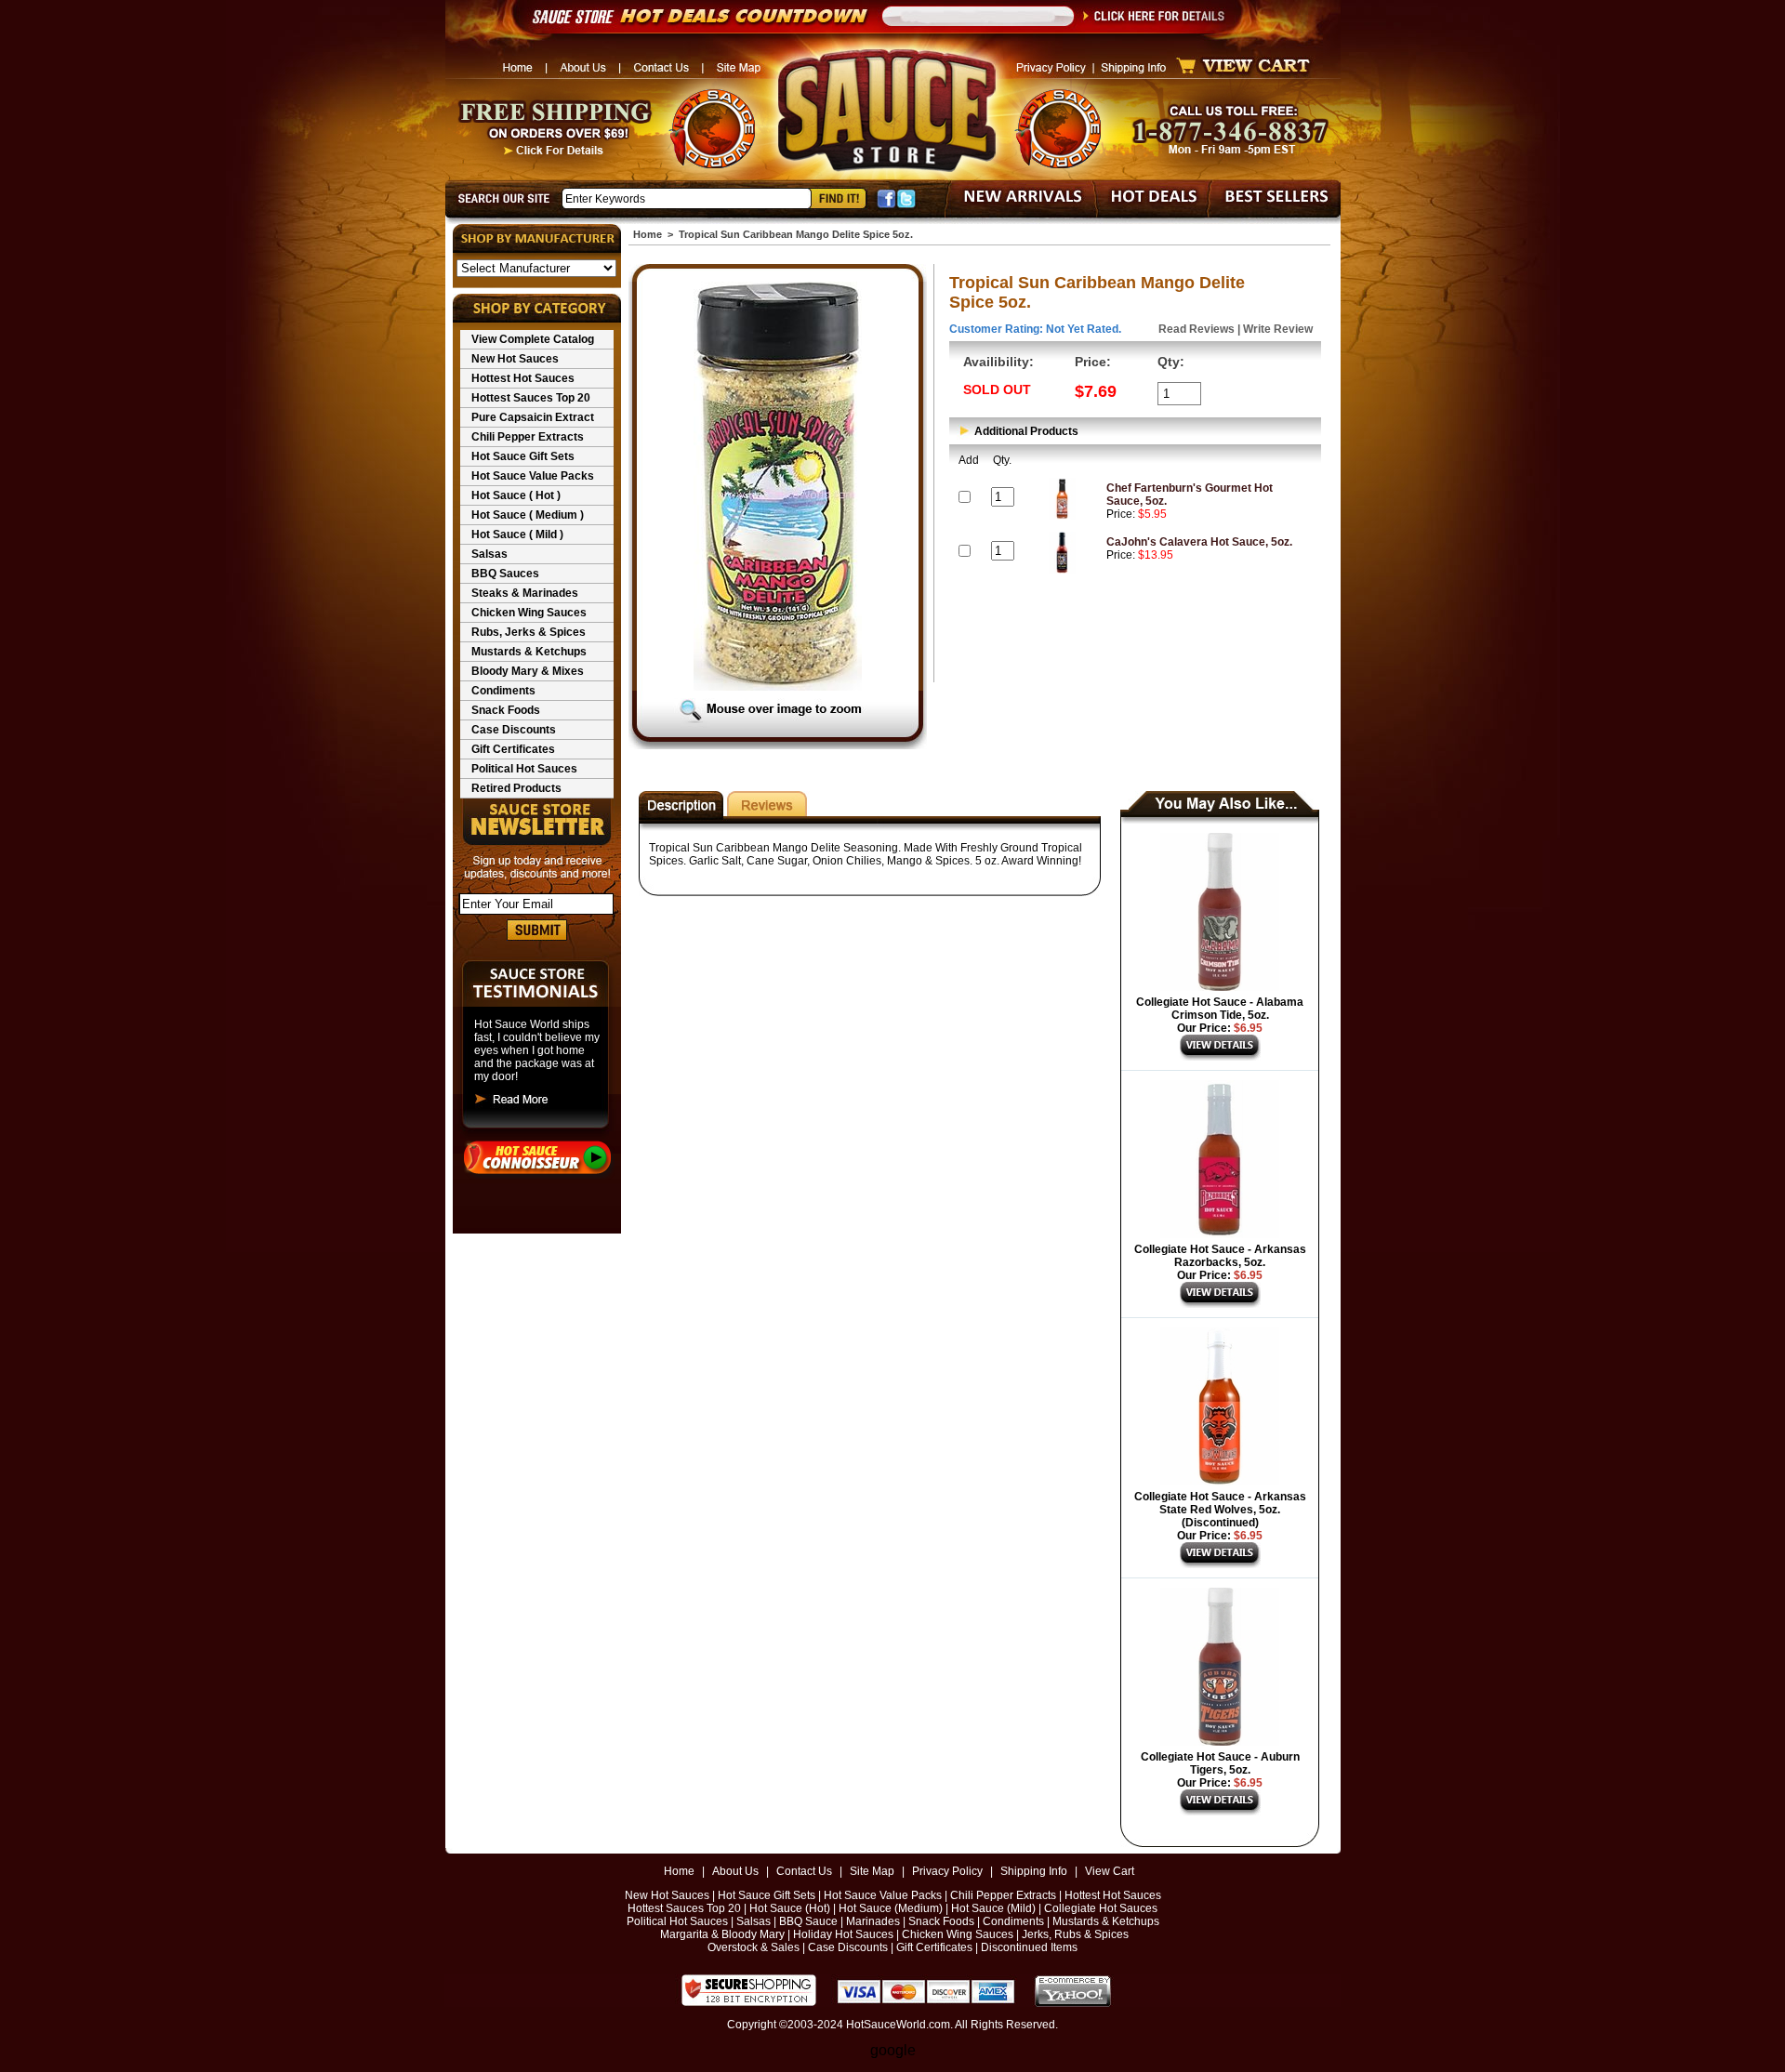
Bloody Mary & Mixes (528, 671)
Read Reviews (1197, 329)
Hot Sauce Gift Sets (523, 456)
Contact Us (804, 1871)
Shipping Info (1034, 1871)
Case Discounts (514, 730)
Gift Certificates (513, 749)
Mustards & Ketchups (529, 652)
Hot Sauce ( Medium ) (528, 515)
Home (648, 234)
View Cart (1110, 1871)
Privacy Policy (947, 1871)
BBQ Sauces (505, 574)
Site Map (872, 1871)
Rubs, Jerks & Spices (529, 632)
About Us (735, 1871)
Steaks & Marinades (525, 593)
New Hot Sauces (515, 359)
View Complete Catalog (533, 339)
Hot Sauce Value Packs (533, 476)
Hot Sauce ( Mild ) (517, 534)
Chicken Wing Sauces (529, 613)
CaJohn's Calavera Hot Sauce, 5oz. (1199, 542)
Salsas (489, 554)
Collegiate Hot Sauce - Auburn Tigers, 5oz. (1220, 1763)
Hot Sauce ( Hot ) (516, 495)
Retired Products (516, 788)
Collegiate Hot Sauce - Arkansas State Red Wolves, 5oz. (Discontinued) (1220, 1510)
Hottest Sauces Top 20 (531, 398)
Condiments (503, 691)
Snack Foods (506, 710)
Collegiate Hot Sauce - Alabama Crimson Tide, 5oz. (1220, 1009)
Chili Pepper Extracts (528, 437)
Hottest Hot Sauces (523, 378)
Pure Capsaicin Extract (533, 417)
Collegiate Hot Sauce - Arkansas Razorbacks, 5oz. (1220, 1256)
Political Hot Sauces (524, 769)
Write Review (1278, 329)
